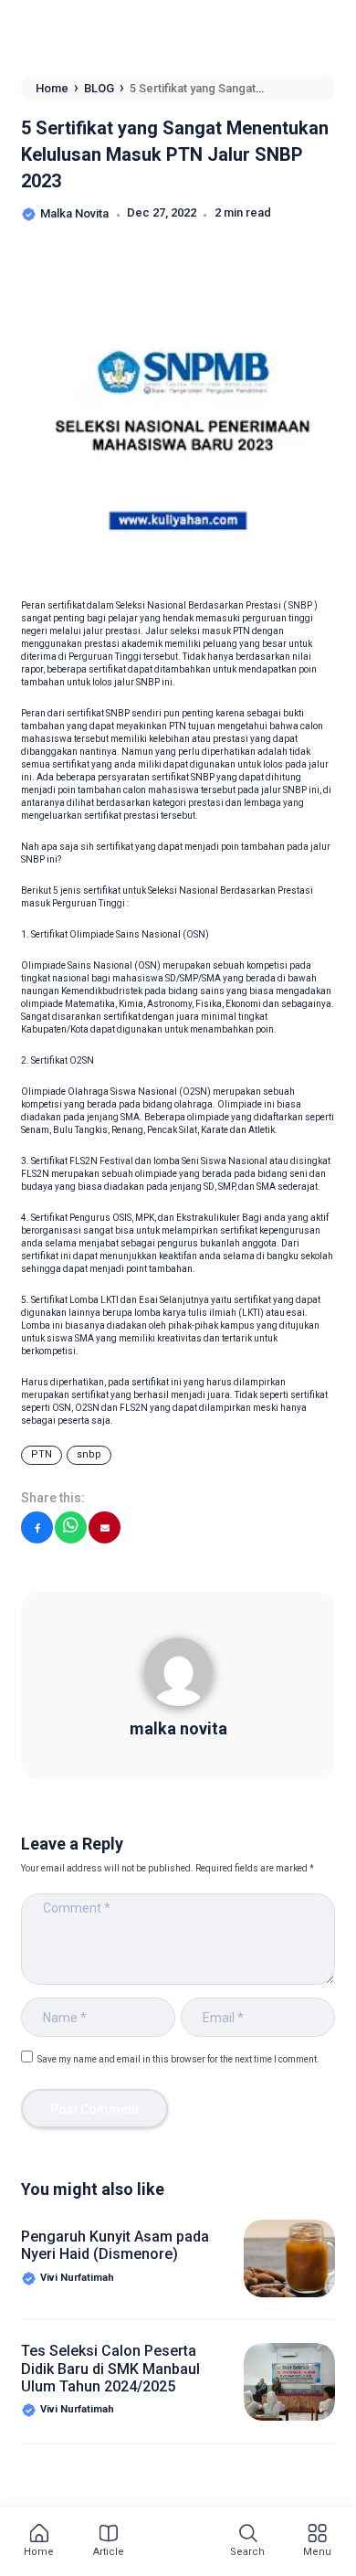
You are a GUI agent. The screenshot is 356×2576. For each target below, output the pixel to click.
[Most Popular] (175, 2545)
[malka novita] (178, 1679)
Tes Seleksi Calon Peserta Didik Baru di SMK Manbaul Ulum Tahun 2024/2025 (110, 2368)
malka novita (178, 1728)
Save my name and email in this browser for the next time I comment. (178, 2059)
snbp (89, 1454)
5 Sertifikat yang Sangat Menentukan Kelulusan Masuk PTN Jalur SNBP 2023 (175, 154)
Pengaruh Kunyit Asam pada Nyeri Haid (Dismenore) (115, 2245)
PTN (42, 1454)
